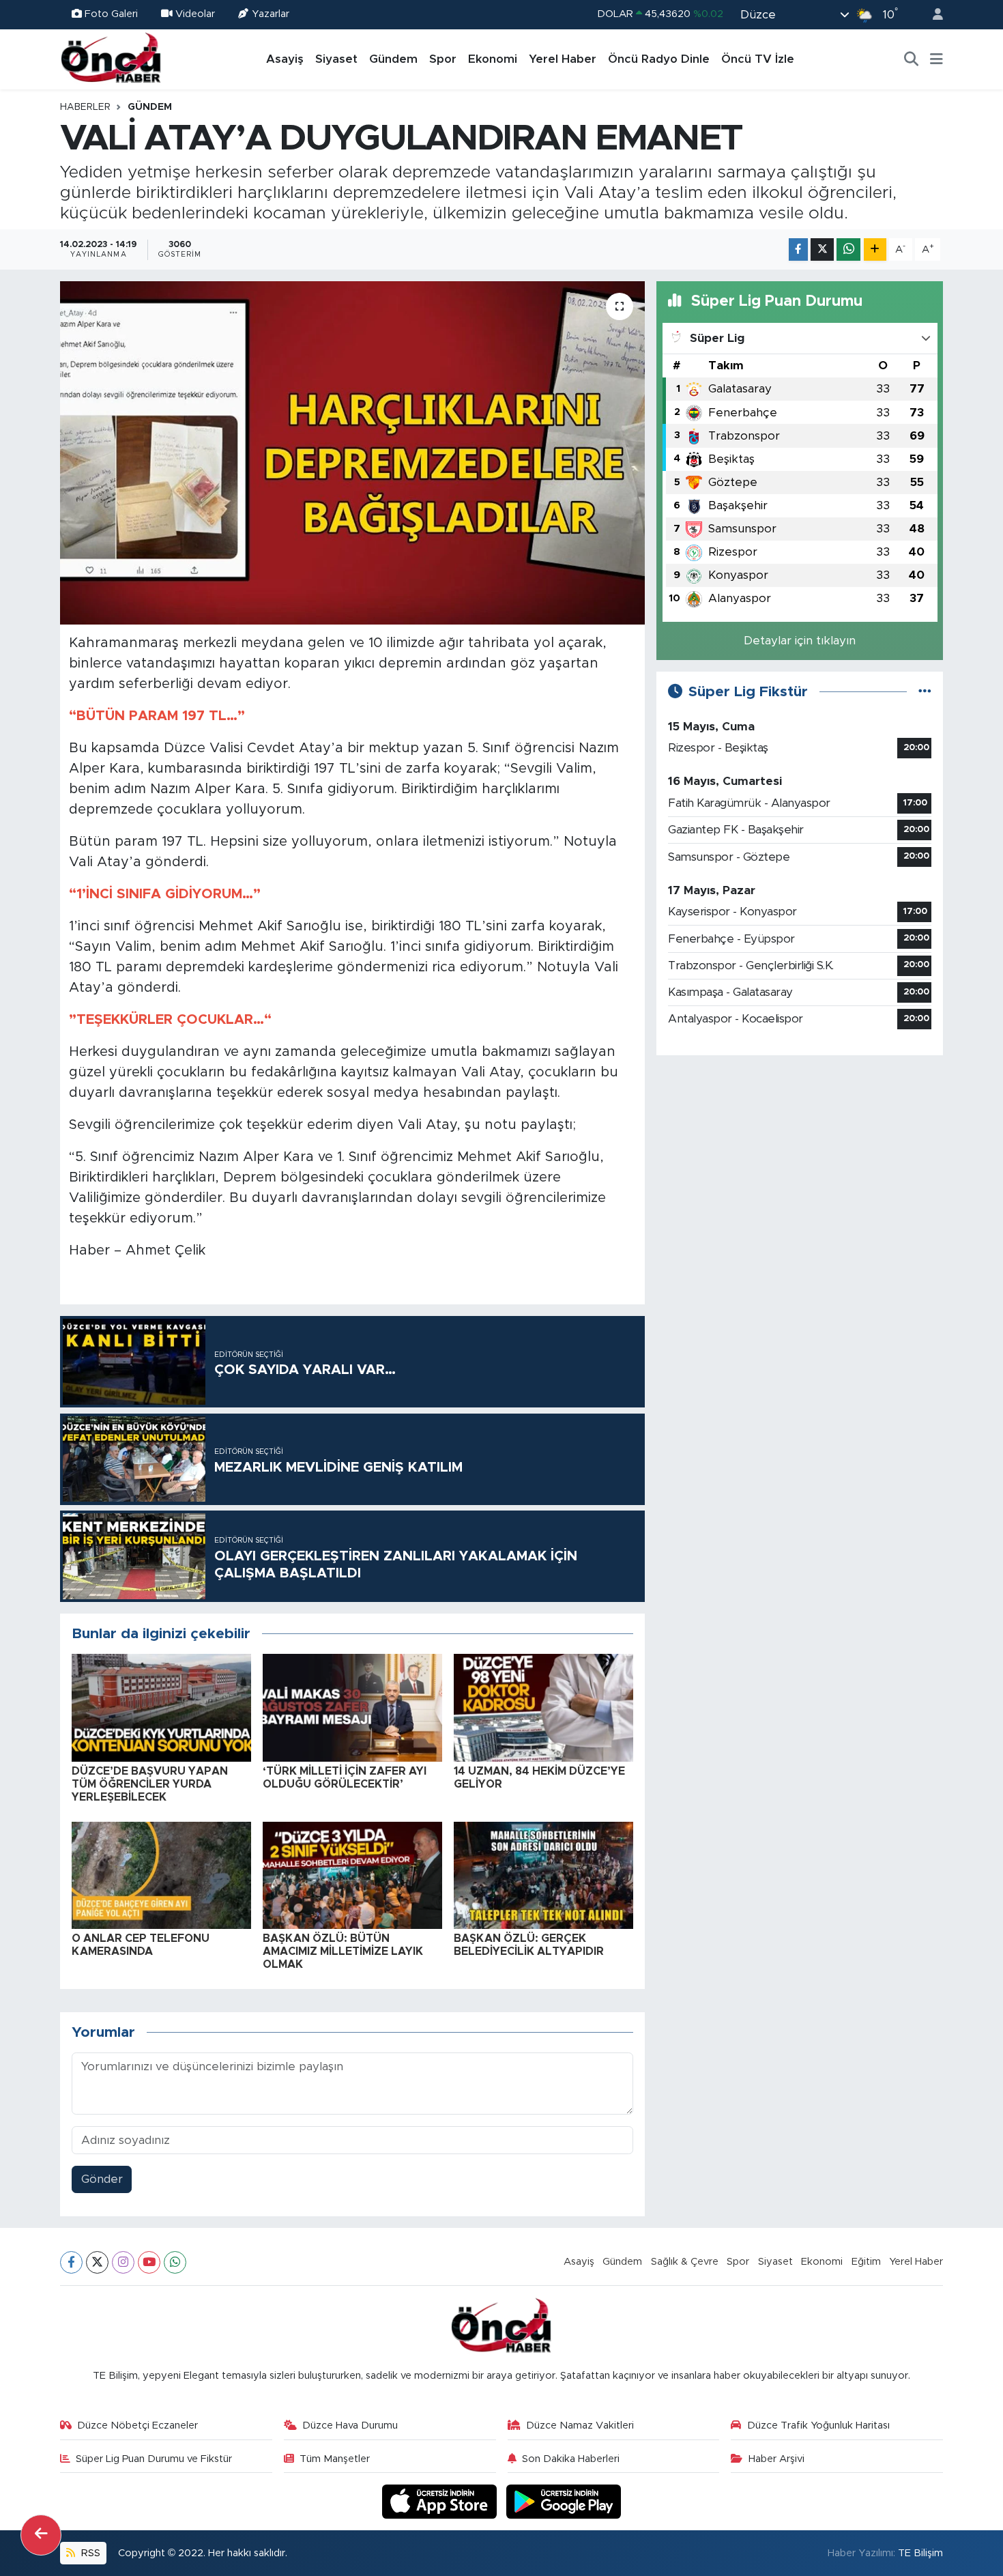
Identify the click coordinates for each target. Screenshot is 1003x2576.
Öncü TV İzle (758, 59)
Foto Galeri (111, 14)
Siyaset (336, 59)
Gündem (393, 59)
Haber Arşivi (776, 2459)
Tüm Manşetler (335, 2459)
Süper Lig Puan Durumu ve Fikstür (154, 2459)
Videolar (195, 14)
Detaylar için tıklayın (800, 641)
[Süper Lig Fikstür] (925, 692)
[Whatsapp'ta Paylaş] (848, 249)
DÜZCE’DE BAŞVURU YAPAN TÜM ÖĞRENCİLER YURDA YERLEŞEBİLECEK (150, 1784)
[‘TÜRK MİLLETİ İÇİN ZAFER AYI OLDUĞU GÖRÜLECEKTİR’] (352, 1707)
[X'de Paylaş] (822, 249)
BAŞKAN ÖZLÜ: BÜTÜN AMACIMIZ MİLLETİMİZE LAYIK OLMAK (343, 1951)
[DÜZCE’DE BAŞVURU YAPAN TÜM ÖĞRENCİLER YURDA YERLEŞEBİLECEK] (161, 1707)
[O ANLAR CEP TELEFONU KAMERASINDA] (161, 1875)
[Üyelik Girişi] (932, 15)
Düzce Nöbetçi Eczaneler (137, 2425)
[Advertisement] (800, 1162)
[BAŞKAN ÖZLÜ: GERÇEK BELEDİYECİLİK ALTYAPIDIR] (543, 1875)
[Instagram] (123, 2262)
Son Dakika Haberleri (571, 2459)
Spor (443, 59)
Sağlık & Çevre (685, 2262)
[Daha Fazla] (875, 249)
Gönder (102, 2179)
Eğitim (866, 2262)
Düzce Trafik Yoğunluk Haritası (818, 2425)
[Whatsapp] (175, 2262)
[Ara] (912, 59)
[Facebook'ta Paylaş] (798, 249)
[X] (97, 2262)
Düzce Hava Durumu (350, 2425)
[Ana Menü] (936, 59)
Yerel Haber (563, 59)
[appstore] (441, 2501)
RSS (89, 2553)
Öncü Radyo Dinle (659, 59)
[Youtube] (149, 2262)
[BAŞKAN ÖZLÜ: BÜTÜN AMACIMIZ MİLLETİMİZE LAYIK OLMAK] (352, 1875)
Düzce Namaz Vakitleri (580, 2425)
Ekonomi (493, 59)
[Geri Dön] (41, 2535)
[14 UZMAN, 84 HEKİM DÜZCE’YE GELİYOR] (543, 1707)
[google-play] (564, 2501)
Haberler (85, 107)
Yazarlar (271, 14)
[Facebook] (71, 2262)
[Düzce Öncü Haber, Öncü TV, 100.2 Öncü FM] (111, 59)
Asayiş (285, 59)
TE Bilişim (920, 2553)
